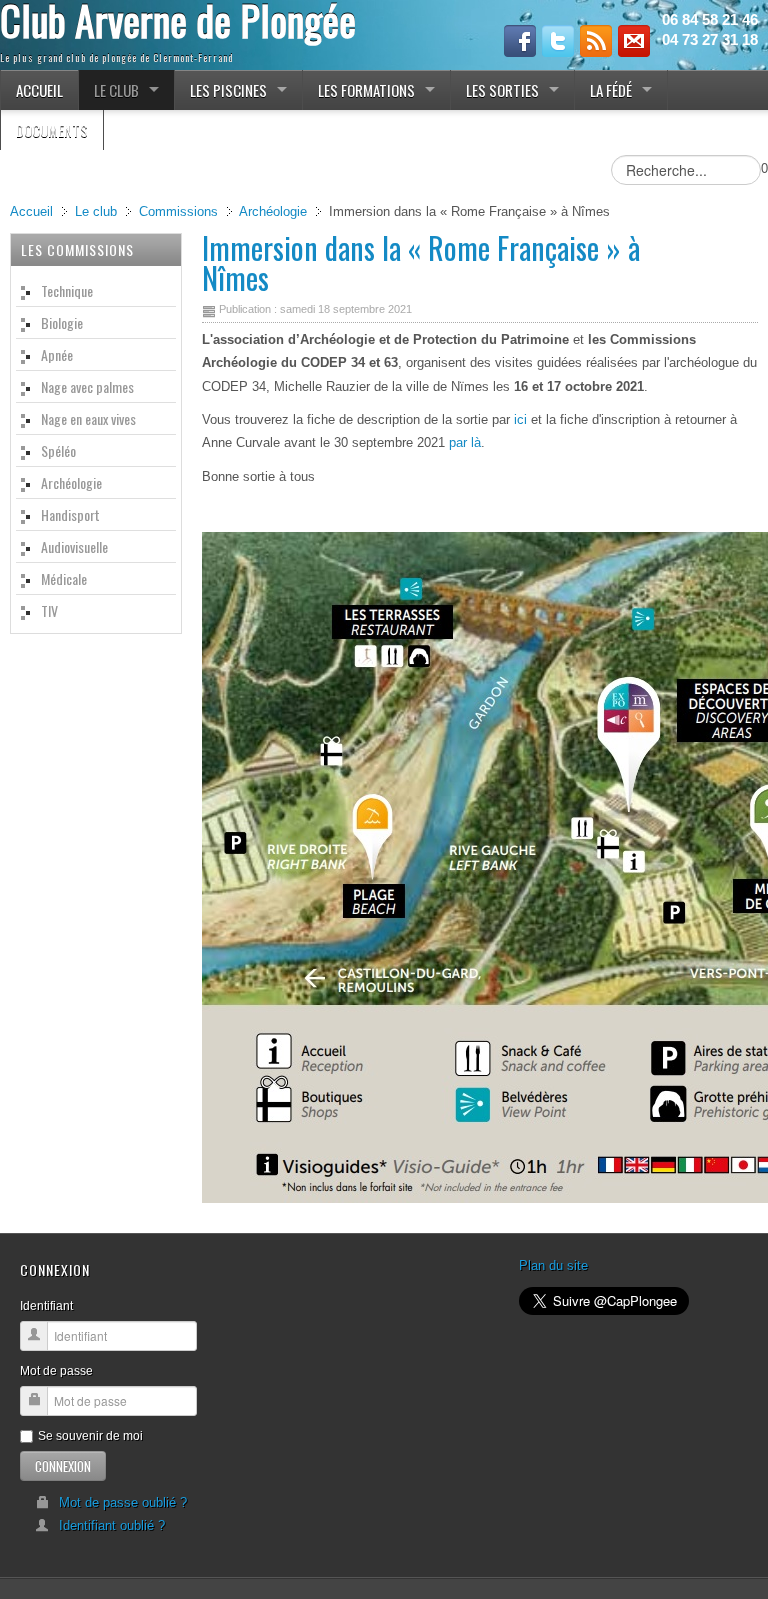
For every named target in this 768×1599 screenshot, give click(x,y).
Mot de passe (56, 1371)
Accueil (31, 211)
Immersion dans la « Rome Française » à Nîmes (421, 262)
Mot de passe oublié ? (123, 1502)
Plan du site (553, 1265)
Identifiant (46, 1306)
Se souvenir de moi (90, 1436)
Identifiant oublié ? (112, 1525)
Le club (96, 211)
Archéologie (273, 211)
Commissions (178, 211)
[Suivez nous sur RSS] (596, 41)
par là (465, 442)
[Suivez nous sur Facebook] (520, 41)
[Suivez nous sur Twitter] (558, 41)
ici (520, 419)
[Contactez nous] (634, 41)
